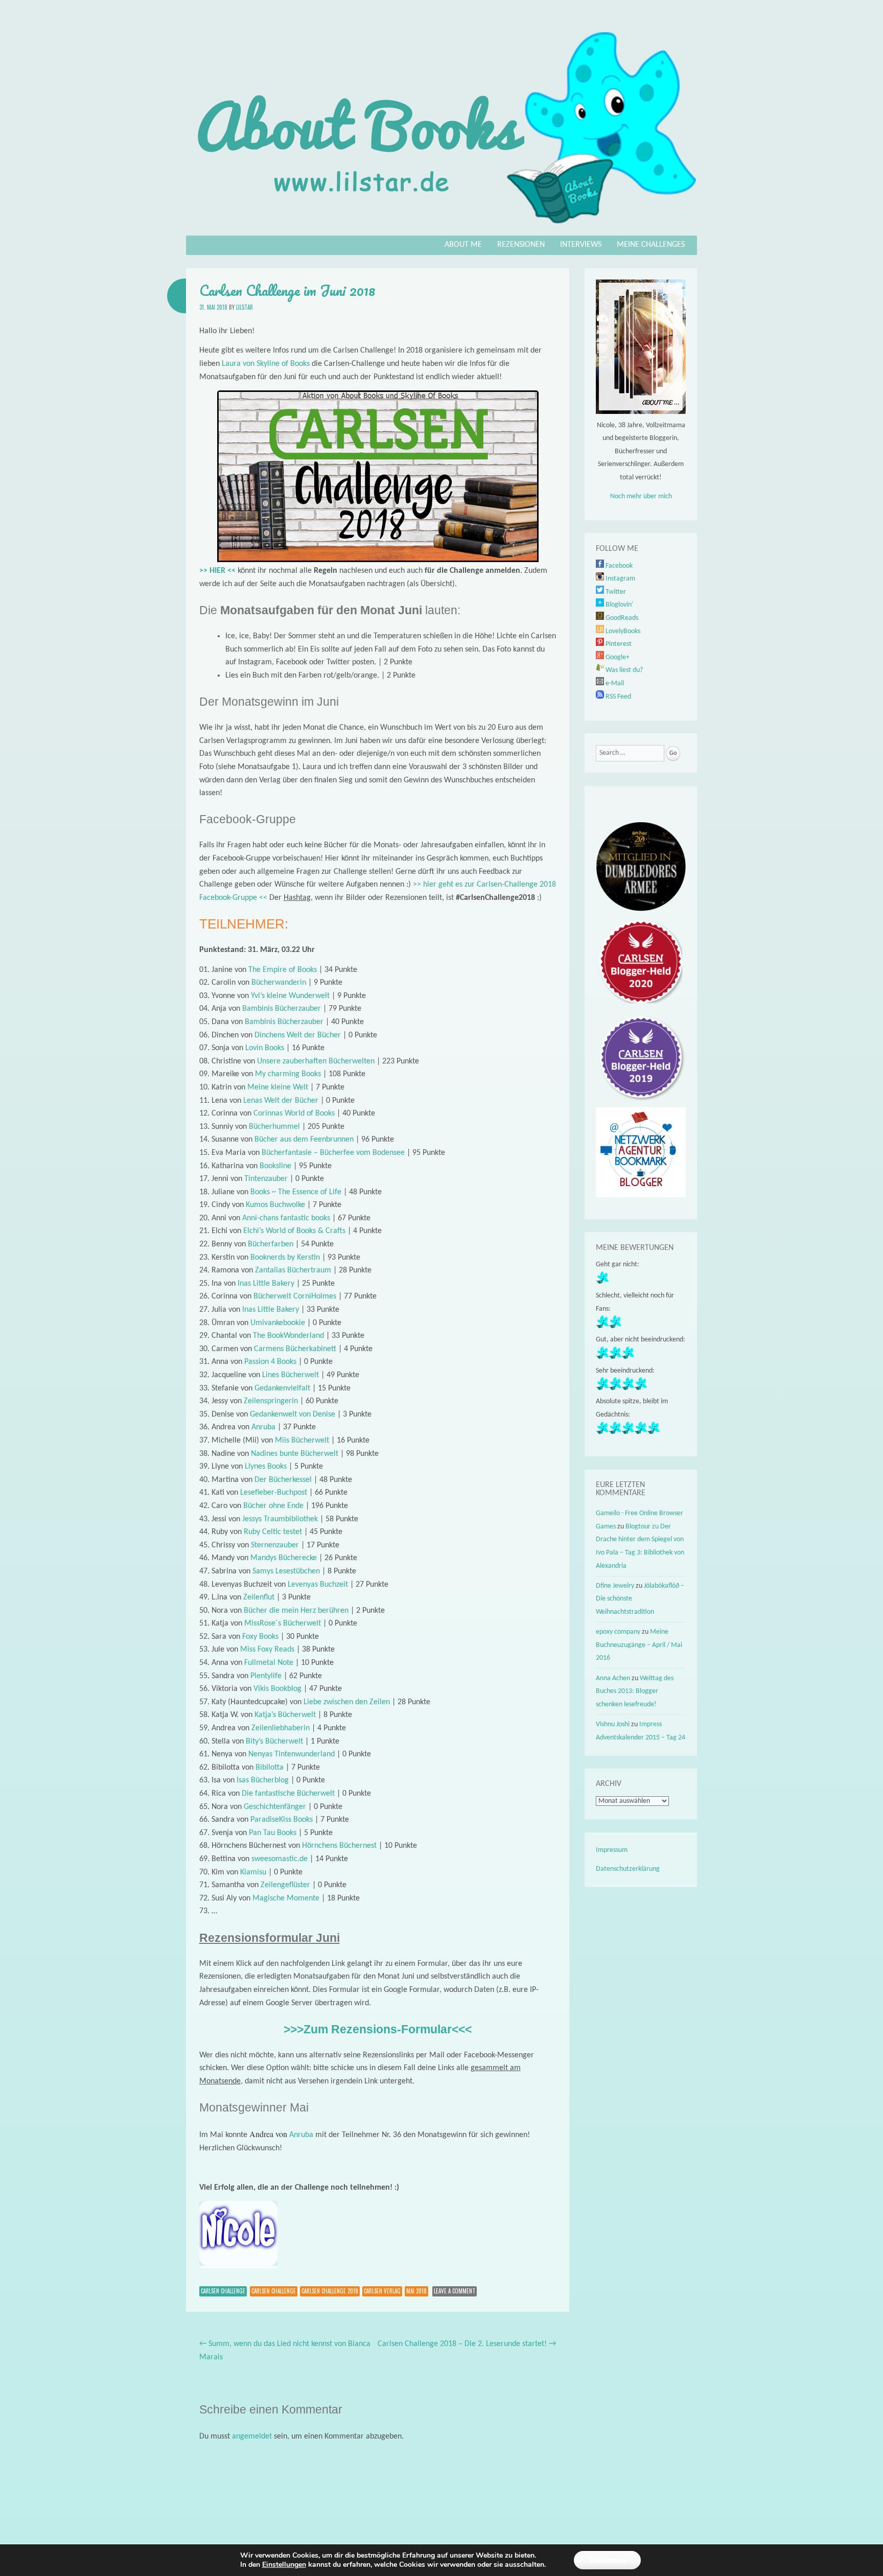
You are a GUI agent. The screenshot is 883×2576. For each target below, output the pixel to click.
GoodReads (621, 618)
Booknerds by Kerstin (285, 1258)
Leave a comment (455, 2291)
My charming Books (288, 1074)
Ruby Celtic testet (273, 1532)
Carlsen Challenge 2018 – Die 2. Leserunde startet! (467, 2344)
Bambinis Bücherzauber (282, 1009)
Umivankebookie (278, 1323)
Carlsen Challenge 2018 (330, 2291)
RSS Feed (618, 697)
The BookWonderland (288, 1336)
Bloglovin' (619, 605)
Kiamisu (253, 1872)
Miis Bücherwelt (302, 1441)
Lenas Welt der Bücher (281, 1101)
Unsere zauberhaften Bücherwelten (316, 1061)
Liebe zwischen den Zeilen (347, 1702)
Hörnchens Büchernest (339, 1846)
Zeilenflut (259, 1597)
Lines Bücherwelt (291, 1375)
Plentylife (266, 1676)
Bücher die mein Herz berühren (296, 1611)
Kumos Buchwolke (275, 1205)
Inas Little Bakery (266, 1284)
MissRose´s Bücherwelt (283, 1623)
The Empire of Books (283, 970)
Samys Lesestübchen (286, 1571)
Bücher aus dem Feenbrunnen (304, 1140)
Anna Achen (613, 1678)
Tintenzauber (266, 1179)
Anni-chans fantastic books (286, 1218)
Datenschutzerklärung (628, 1869)
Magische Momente (286, 1898)
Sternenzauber (275, 1545)
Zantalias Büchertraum (293, 1270)
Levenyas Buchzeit (318, 1585)
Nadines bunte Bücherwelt (295, 1454)
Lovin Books (265, 1048)
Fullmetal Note (269, 1663)
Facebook (618, 566)
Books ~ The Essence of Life (296, 1192)
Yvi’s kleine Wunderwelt (290, 996)
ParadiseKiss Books (282, 1820)
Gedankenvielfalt (282, 1388)
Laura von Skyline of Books (266, 364)
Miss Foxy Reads (267, 1650)
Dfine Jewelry (615, 1586)
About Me (463, 245)
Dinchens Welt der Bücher (298, 1035)
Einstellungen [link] (284, 2565)
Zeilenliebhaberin (281, 1728)
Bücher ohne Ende (273, 1506)
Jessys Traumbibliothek (280, 1519)
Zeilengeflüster (285, 1885)
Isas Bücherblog (263, 1780)
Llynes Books (266, 1467)
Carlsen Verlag (382, 2291)
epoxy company (618, 1632)
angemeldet (252, 2436)
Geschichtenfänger (275, 1807)
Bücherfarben (271, 1244)
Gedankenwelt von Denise (293, 1414)
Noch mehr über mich (641, 496)
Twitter (615, 592)
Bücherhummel (274, 1127)
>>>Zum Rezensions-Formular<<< (378, 2029)
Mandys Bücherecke (284, 1558)
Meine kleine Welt (278, 1087)
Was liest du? (623, 670)
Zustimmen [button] (607, 2560)
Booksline (275, 1166)
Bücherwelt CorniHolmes (295, 1296)
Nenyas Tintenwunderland (292, 1754)
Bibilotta (270, 1768)
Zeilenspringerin (271, 1401)
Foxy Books (260, 1637)
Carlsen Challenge (223, 2291)
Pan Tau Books (273, 1833)
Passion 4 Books (270, 1362)
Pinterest (618, 644)
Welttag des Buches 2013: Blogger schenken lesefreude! (635, 1691)
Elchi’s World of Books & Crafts (294, 1231)
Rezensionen (521, 245)
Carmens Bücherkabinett (295, 1349)
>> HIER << (217, 571)
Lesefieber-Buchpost (274, 1493)
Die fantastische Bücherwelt (288, 1794)
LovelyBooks (622, 631)
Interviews (581, 245)
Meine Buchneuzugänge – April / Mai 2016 (639, 1645)
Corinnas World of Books (294, 1113)
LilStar (245, 307)
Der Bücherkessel (283, 1480)
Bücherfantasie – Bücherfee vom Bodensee (333, 1153)
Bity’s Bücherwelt (274, 1742)
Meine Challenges (651, 245)
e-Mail (614, 683)
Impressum (612, 1850)
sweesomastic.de (280, 1859)
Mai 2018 (416, 2291)
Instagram (620, 579)
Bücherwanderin (279, 983)
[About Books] (441, 228)
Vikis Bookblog (277, 1689)
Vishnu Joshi (613, 1724)
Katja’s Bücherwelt (285, 1715)
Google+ (617, 657)
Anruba (263, 1427)
